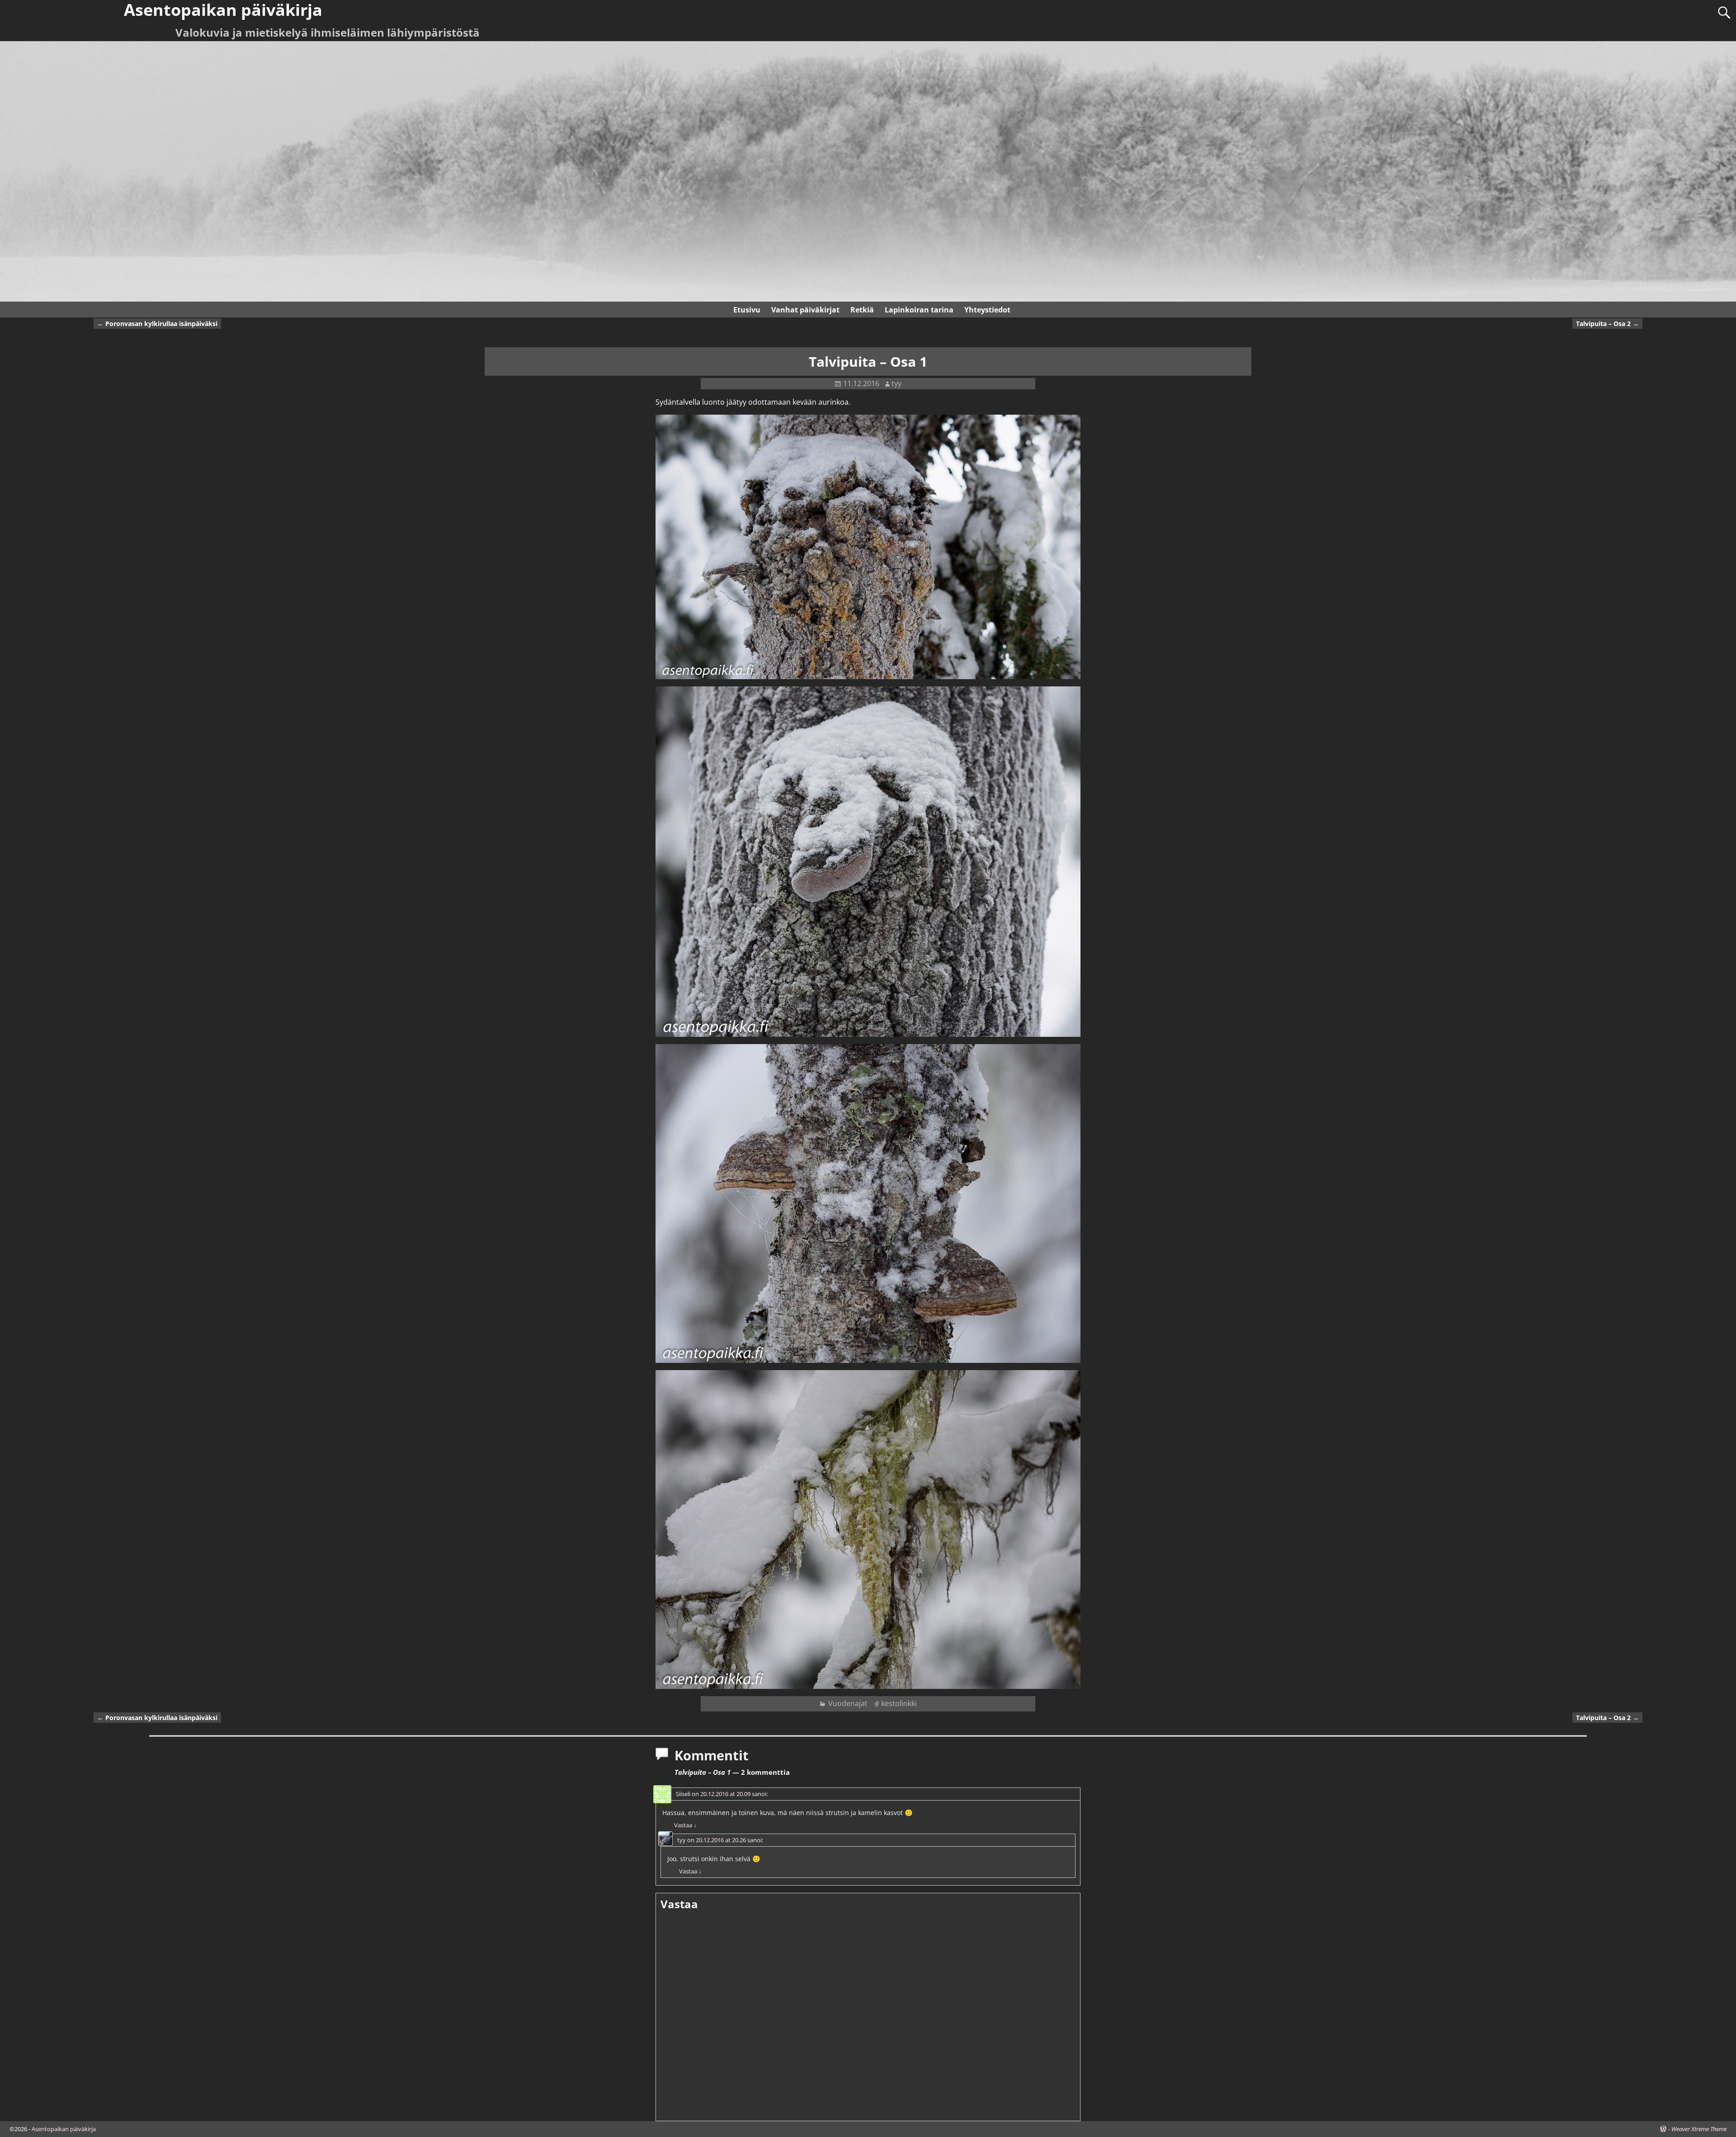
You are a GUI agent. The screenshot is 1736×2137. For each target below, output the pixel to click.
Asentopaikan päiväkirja (64, 2129)
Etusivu (747, 310)
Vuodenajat (848, 1703)
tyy (682, 1840)
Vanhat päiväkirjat (805, 310)
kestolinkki (899, 1703)
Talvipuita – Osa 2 (1607, 324)
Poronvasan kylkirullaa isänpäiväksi (157, 324)
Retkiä (862, 310)
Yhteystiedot (987, 310)
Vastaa (685, 1825)
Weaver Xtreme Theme (1699, 2129)
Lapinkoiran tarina (919, 310)
